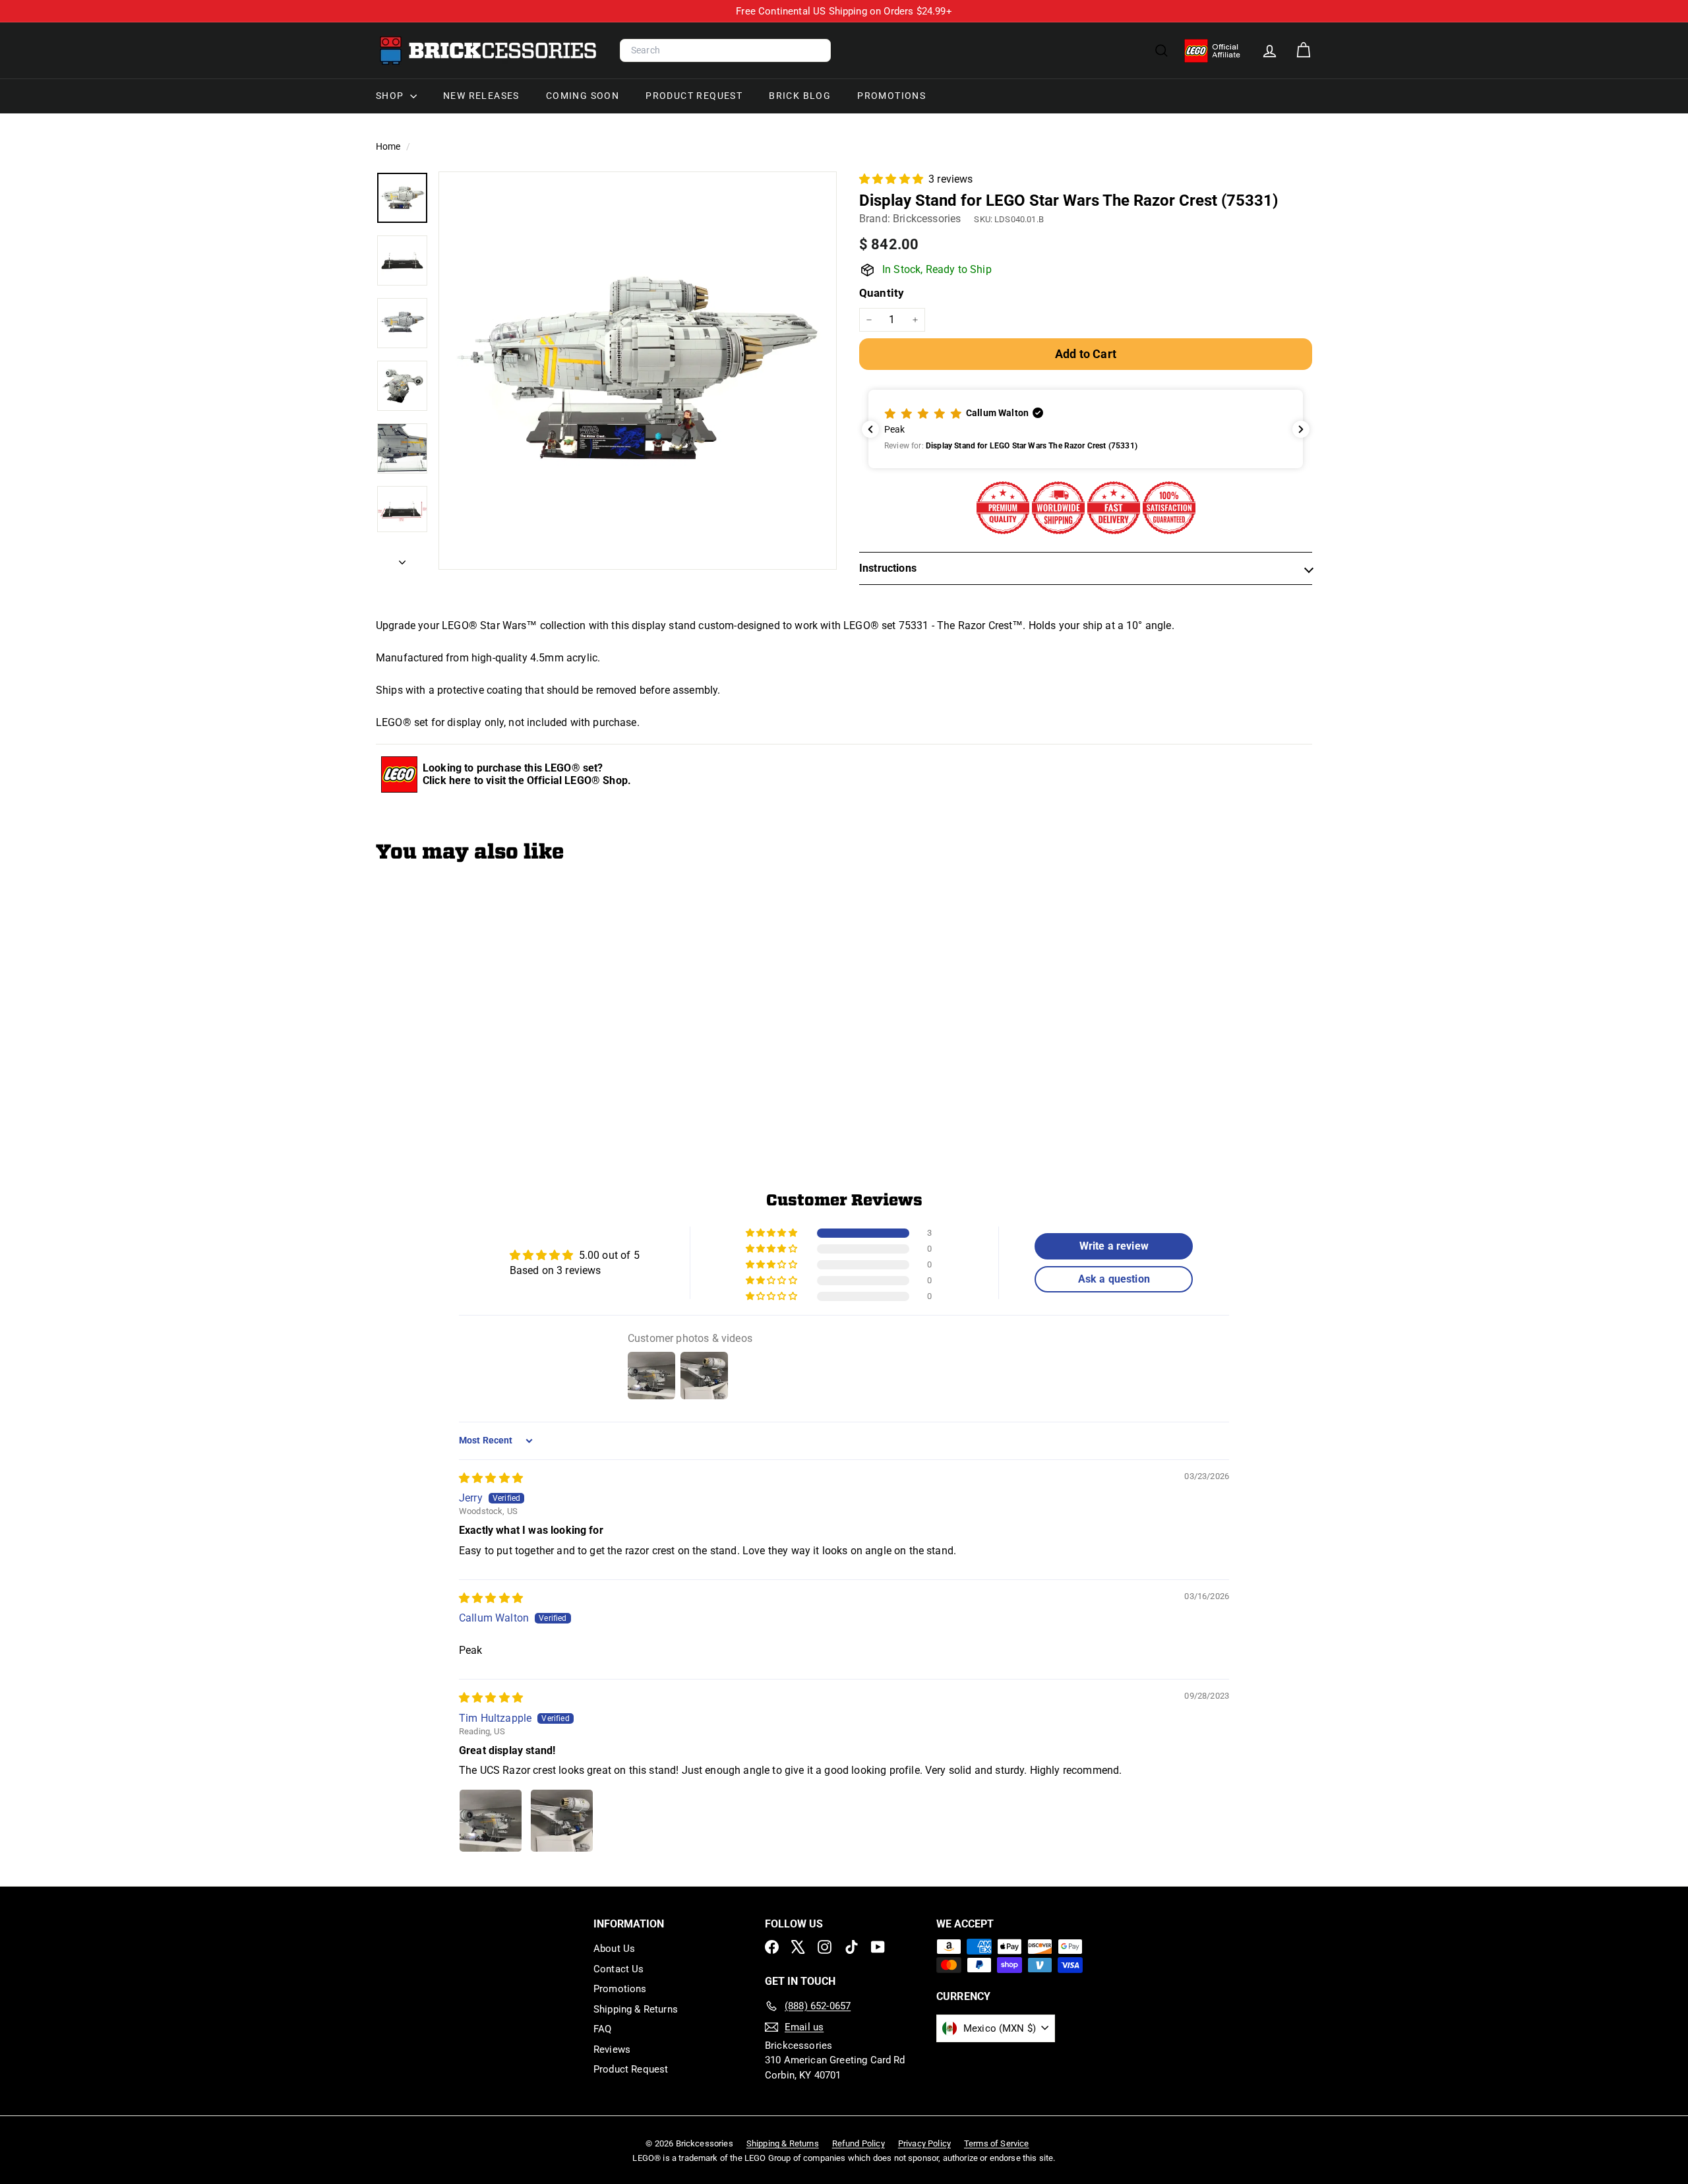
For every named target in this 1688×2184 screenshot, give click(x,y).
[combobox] (725, 51)
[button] (892, 179)
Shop (391, 96)
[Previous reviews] (870, 429)
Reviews (612, 2049)
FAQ (602, 2029)
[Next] (402, 559)
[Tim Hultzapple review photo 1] (491, 1821)
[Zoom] (638, 371)
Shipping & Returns (636, 2009)
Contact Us (619, 1969)
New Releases (481, 96)
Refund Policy (859, 2143)
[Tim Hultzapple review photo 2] (562, 1821)
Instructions (888, 568)
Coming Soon (583, 96)
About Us (614, 1949)
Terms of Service (997, 2143)
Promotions (891, 96)
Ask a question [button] (1114, 1279)
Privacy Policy (924, 2143)
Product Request (694, 96)
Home (389, 146)
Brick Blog (800, 96)
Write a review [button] (1114, 1246)
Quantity (882, 293)
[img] (491, 1478)
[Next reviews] (1301, 429)
